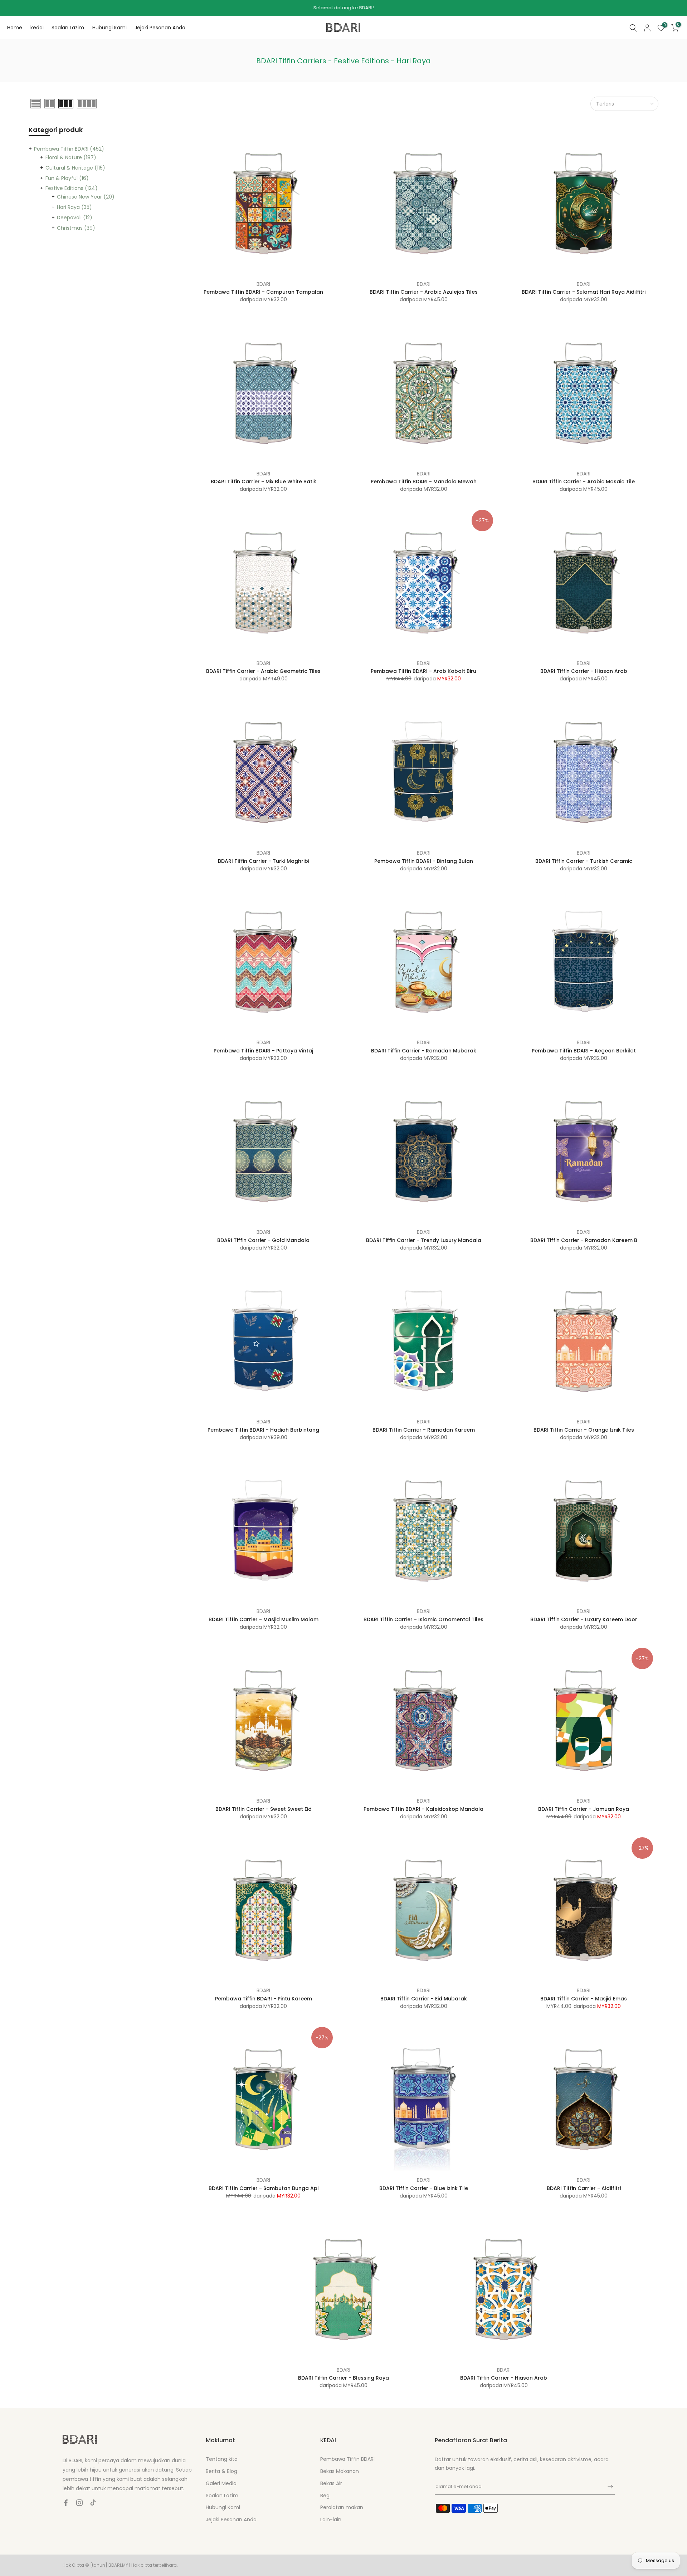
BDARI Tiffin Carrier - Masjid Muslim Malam (264, 1619)
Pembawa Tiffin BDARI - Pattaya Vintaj (263, 1051)
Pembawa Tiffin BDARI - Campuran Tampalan (263, 292)
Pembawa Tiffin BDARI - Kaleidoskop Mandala (423, 1809)
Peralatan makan (342, 2507)
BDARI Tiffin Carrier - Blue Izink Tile (424, 2188)
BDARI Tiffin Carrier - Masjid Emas (584, 1999)
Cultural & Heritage (75, 168)
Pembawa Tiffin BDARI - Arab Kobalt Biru (423, 671)
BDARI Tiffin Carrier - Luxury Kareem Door (584, 1619)
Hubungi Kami (109, 28)
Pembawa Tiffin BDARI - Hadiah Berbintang (263, 1430)
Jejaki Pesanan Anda (160, 28)
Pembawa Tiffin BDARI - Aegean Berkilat (584, 1051)
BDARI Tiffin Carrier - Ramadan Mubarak (424, 1051)
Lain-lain (331, 2519)
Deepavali (75, 217)
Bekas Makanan (340, 2471)
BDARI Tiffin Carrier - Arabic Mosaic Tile (584, 482)
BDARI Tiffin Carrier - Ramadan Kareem (424, 1430)
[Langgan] (607, 2487)
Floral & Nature (71, 157)
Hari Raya (74, 207)
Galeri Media (221, 2483)
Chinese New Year (86, 197)
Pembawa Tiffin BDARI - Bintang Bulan (424, 861)
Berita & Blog (221, 2471)
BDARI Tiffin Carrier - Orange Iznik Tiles (584, 1430)
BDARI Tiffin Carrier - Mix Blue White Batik (264, 482)
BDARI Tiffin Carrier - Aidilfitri (584, 2188)
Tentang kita (222, 2459)
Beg (325, 2496)
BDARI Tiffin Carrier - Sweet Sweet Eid (264, 1809)
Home (15, 28)
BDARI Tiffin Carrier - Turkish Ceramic (584, 861)
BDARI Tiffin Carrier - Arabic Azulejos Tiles (424, 292)
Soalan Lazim (68, 28)
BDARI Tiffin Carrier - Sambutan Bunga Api (264, 2188)
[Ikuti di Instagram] (79, 2503)
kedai (37, 28)
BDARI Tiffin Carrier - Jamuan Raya (584, 1809)
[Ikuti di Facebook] (66, 2503)
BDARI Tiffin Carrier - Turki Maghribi (264, 861)
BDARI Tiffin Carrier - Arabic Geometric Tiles (263, 671)
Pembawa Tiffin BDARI (69, 149)
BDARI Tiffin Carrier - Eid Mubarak (424, 1999)
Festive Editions (72, 188)
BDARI (263, 284)
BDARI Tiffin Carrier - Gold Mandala (263, 1240)
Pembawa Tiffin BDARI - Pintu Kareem (264, 1999)
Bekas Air (331, 2483)
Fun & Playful (67, 178)
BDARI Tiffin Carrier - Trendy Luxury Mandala (424, 1240)
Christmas (76, 228)
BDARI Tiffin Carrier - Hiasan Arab (584, 671)
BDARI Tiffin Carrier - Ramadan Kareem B (584, 1240)
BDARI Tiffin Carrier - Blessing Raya (343, 2378)
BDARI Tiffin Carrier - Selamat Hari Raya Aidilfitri (584, 292)
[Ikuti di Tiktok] (93, 2503)
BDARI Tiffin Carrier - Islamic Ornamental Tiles (423, 1619)
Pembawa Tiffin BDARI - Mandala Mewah (424, 482)
